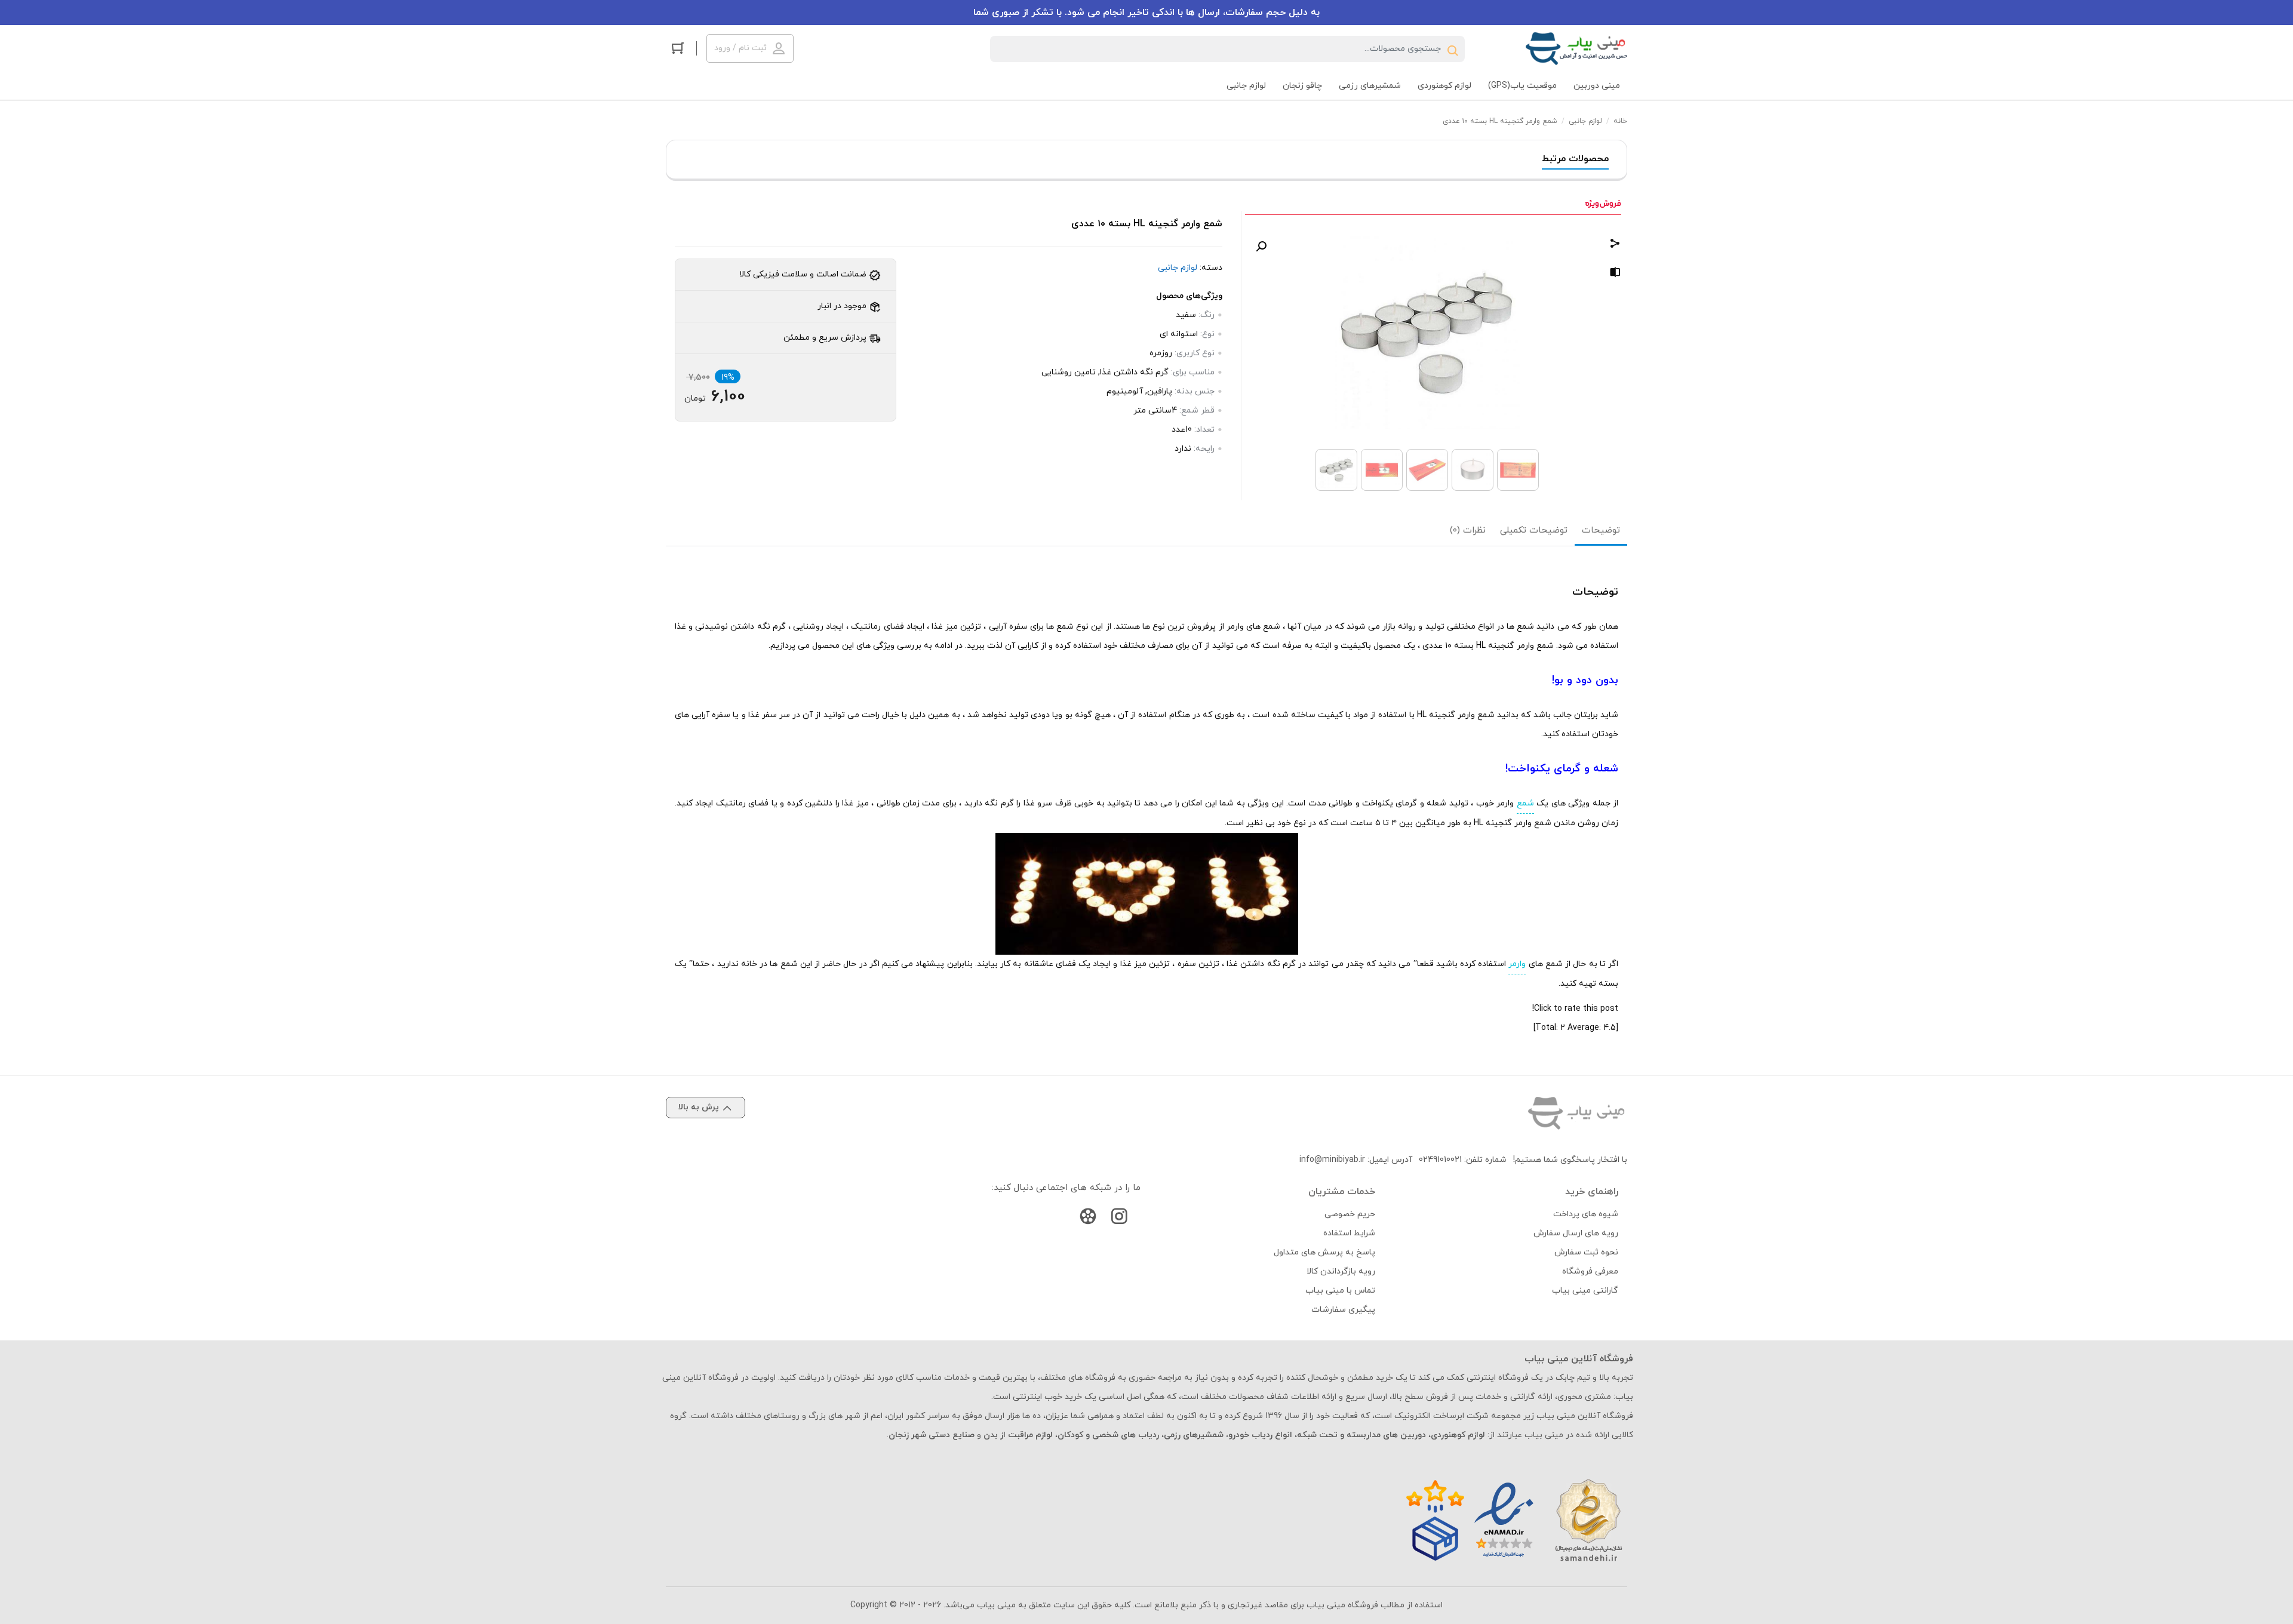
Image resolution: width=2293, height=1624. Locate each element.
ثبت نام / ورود (740, 48)
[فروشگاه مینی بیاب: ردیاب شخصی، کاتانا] (1576, 49)
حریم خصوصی (1350, 1214)
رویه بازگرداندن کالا (1341, 1271)
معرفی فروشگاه (1590, 1271)
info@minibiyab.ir (1332, 1160)
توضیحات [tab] (1601, 530)
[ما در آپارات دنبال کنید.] (1088, 1219)
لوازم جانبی (1585, 121)
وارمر (1517, 964)
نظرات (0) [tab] (1468, 530)
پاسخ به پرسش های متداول (1324, 1252)
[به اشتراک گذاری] (1615, 245)
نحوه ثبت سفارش (1586, 1252)
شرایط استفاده (1349, 1233)
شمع (1525, 803)
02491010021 (1440, 1160)
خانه (1620, 121)
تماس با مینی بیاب (1340, 1291)
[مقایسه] (1615, 274)
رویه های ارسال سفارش (1576, 1233)
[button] (1261, 247)
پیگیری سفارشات (1343, 1310)
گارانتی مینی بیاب (1585, 1291)
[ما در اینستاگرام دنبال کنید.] (1119, 1219)
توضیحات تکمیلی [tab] (1534, 530)
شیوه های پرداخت (1586, 1214)
